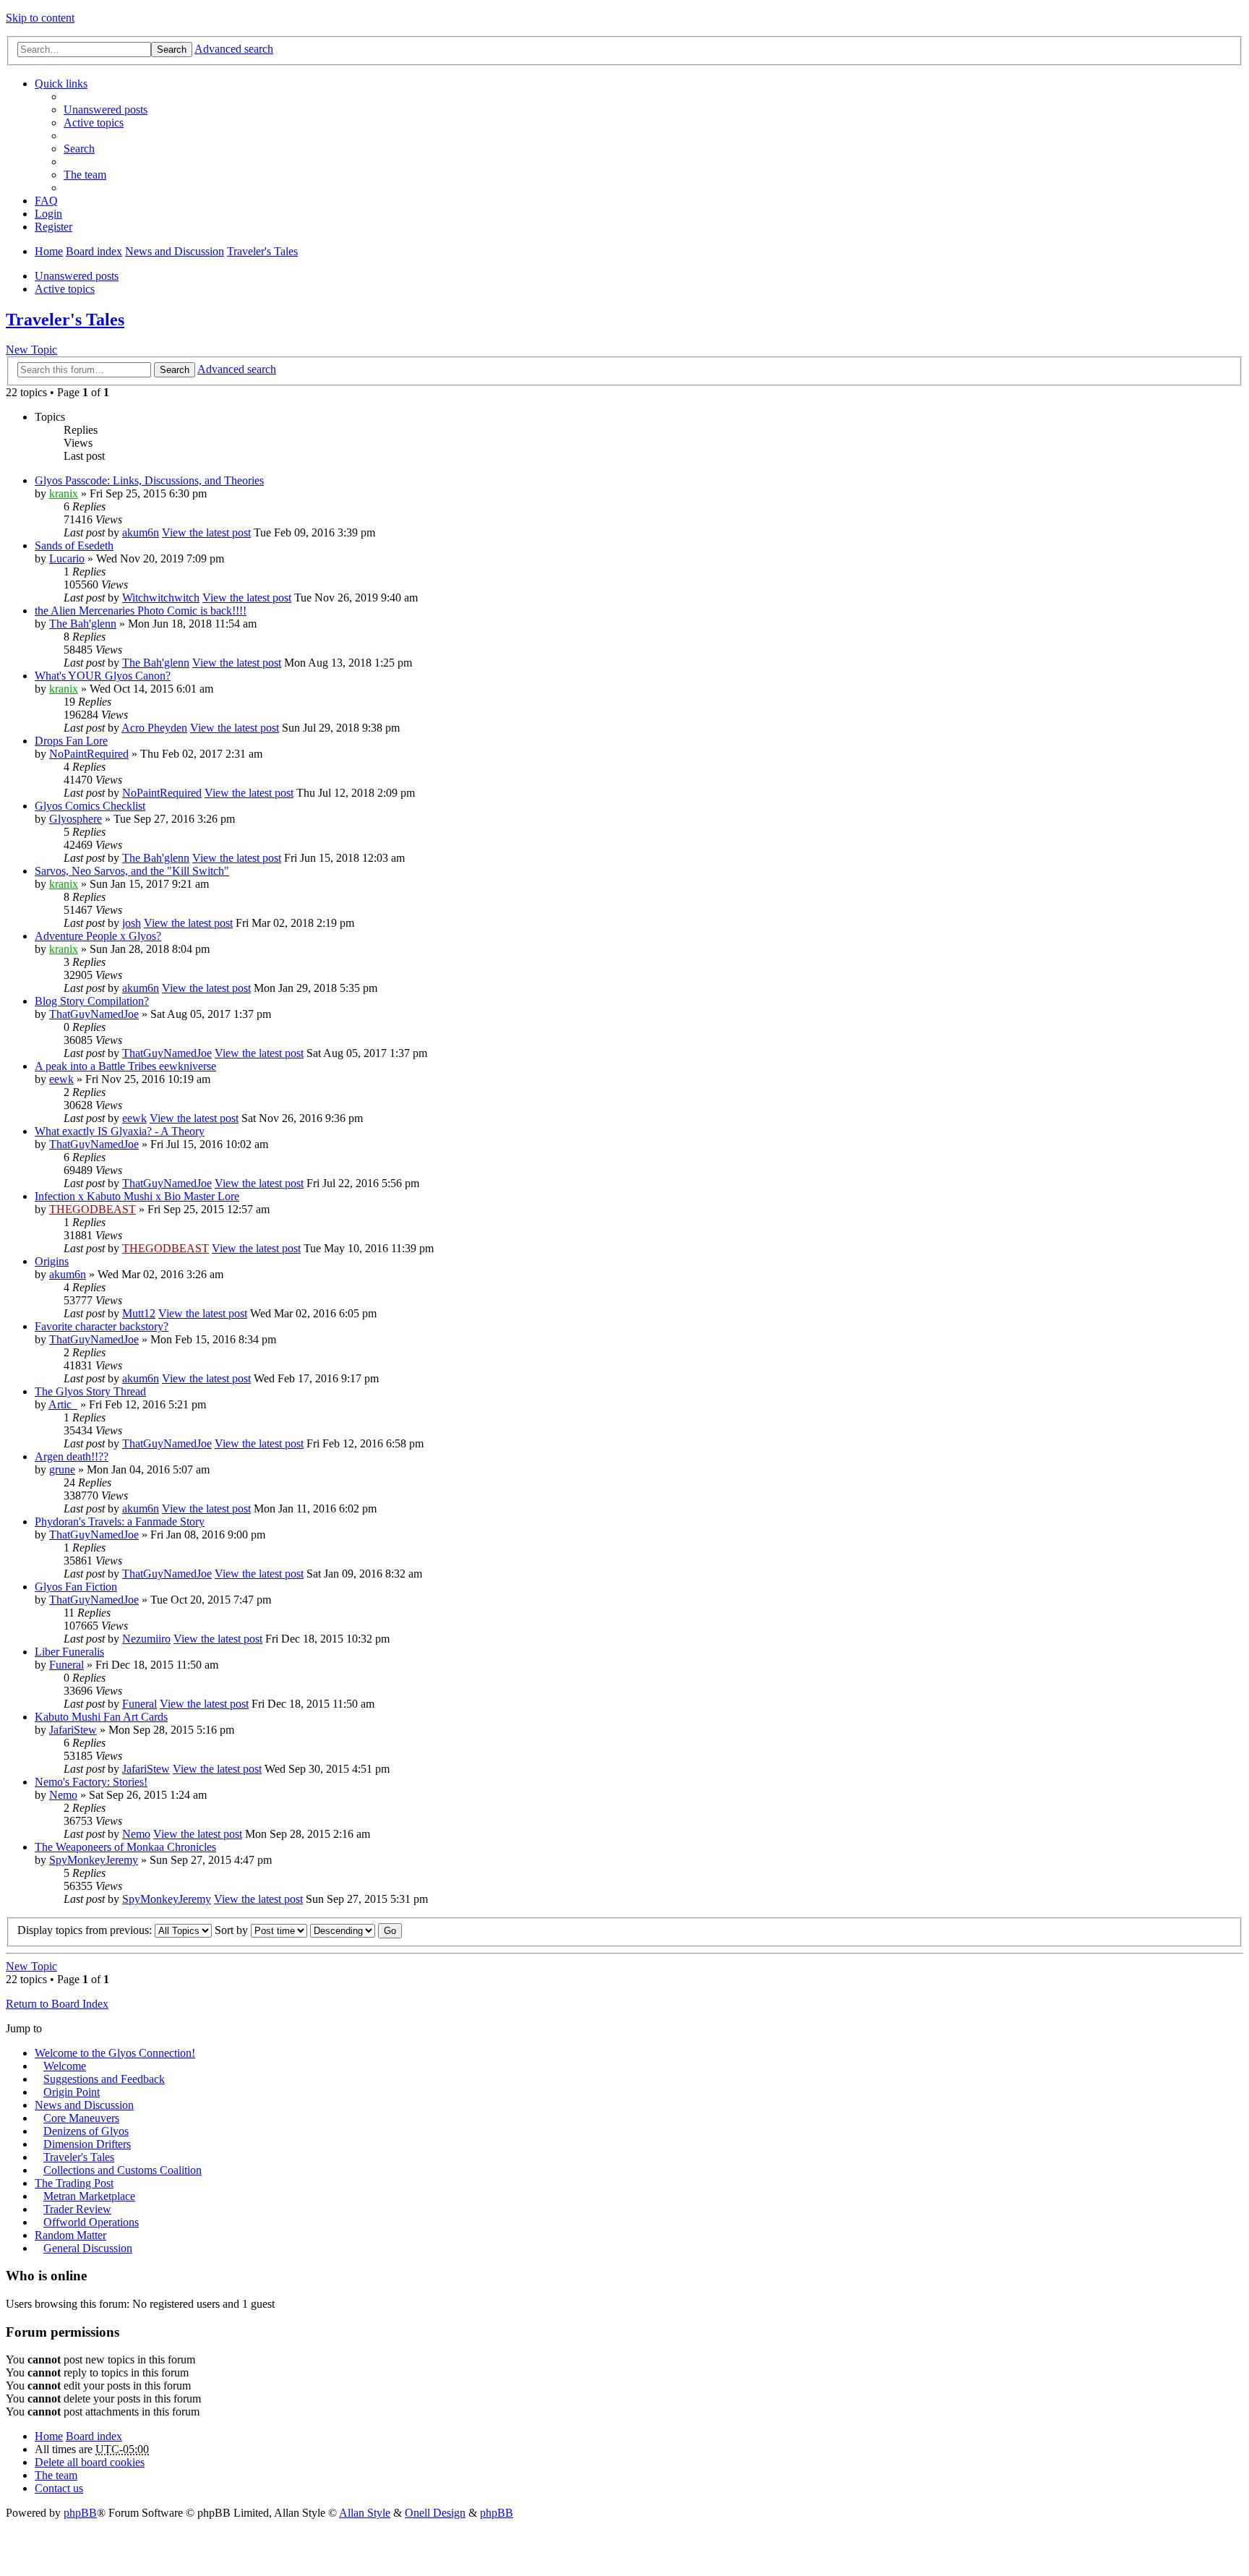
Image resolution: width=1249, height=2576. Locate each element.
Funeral (66, 1665)
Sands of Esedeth (74, 545)
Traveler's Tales (262, 251)
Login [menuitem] (48, 214)
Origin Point (72, 2092)
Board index (94, 251)
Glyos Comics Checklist (90, 806)
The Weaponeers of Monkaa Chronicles (125, 1847)
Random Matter (70, 2235)
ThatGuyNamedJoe (94, 1014)
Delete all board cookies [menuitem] (90, 2462)
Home (49, 251)
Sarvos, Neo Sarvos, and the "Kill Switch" (132, 871)
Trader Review (77, 2209)
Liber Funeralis (69, 1652)
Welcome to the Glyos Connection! (115, 2053)
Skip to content (40, 18)
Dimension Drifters (87, 2144)
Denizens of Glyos (86, 2131)
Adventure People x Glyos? (98, 936)
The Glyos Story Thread (90, 1391)
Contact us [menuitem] (59, 2488)
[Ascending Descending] (343, 1930)
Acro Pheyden (154, 728)
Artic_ (63, 1404)
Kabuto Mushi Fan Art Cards (101, 1717)
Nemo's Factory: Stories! (91, 1782)
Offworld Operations (91, 2222)
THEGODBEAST (93, 1209)
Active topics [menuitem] (94, 123)
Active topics (65, 289)
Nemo (63, 1795)
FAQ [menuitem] (46, 201)
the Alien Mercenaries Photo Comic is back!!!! (141, 611)
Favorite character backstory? (102, 1326)
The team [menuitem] (85, 175)
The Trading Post (74, 2183)
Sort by (233, 1930)
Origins (52, 1261)
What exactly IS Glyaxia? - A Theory (120, 1131)
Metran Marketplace (89, 2196)
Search (172, 50)
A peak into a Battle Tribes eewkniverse (125, 1066)
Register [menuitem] (53, 227)
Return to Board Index (57, 2004)
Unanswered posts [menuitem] (106, 110)
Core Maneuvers (81, 2118)
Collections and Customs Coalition (123, 2170)
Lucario (67, 559)
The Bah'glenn (83, 624)
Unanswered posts (77, 276)
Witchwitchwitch (161, 598)
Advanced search (234, 49)
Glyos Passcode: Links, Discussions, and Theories (149, 480)
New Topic (31, 350)
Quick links (61, 84)
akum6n (141, 532)
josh (132, 923)
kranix (64, 493)
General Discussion (88, 2248)
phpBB (80, 2513)
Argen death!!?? (72, 1456)
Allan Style (365, 2513)
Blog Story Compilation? (92, 1001)
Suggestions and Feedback (104, 2079)
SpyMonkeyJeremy (94, 1860)
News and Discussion (175, 251)
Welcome (65, 2066)
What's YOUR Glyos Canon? (103, 676)
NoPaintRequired (89, 754)
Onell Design (435, 2513)
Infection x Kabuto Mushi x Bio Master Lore (137, 1196)
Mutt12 (139, 1313)
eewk (61, 1079)
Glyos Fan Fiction (76, 1587)
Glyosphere (76, 819)
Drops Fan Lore (71, 741)
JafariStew (73, 1730)
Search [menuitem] (79, 149)
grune (62, 1469)
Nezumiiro (146, 1639)
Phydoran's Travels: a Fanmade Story (120, 1522)
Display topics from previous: (86, 1930)
